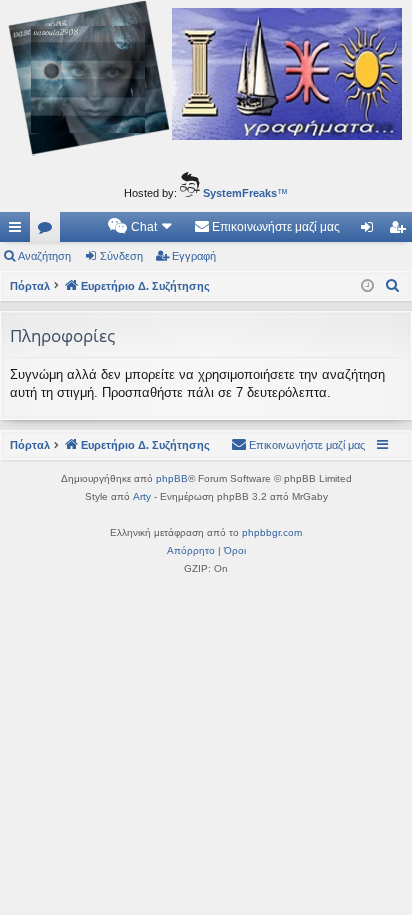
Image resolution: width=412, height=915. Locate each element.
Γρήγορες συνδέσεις (19, 231)
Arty (142, 496)
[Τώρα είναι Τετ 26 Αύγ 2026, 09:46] (367, 286)
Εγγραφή (194, 256)
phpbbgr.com (272, 532)
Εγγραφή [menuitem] (401, 231)
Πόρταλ (30, 286)
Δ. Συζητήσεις (49, 231)
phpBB (172, 478)
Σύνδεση (121, 256)
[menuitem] (141, 227)
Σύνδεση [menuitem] (371, 231)
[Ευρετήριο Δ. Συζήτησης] (206, 81)
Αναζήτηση (44, 256)
